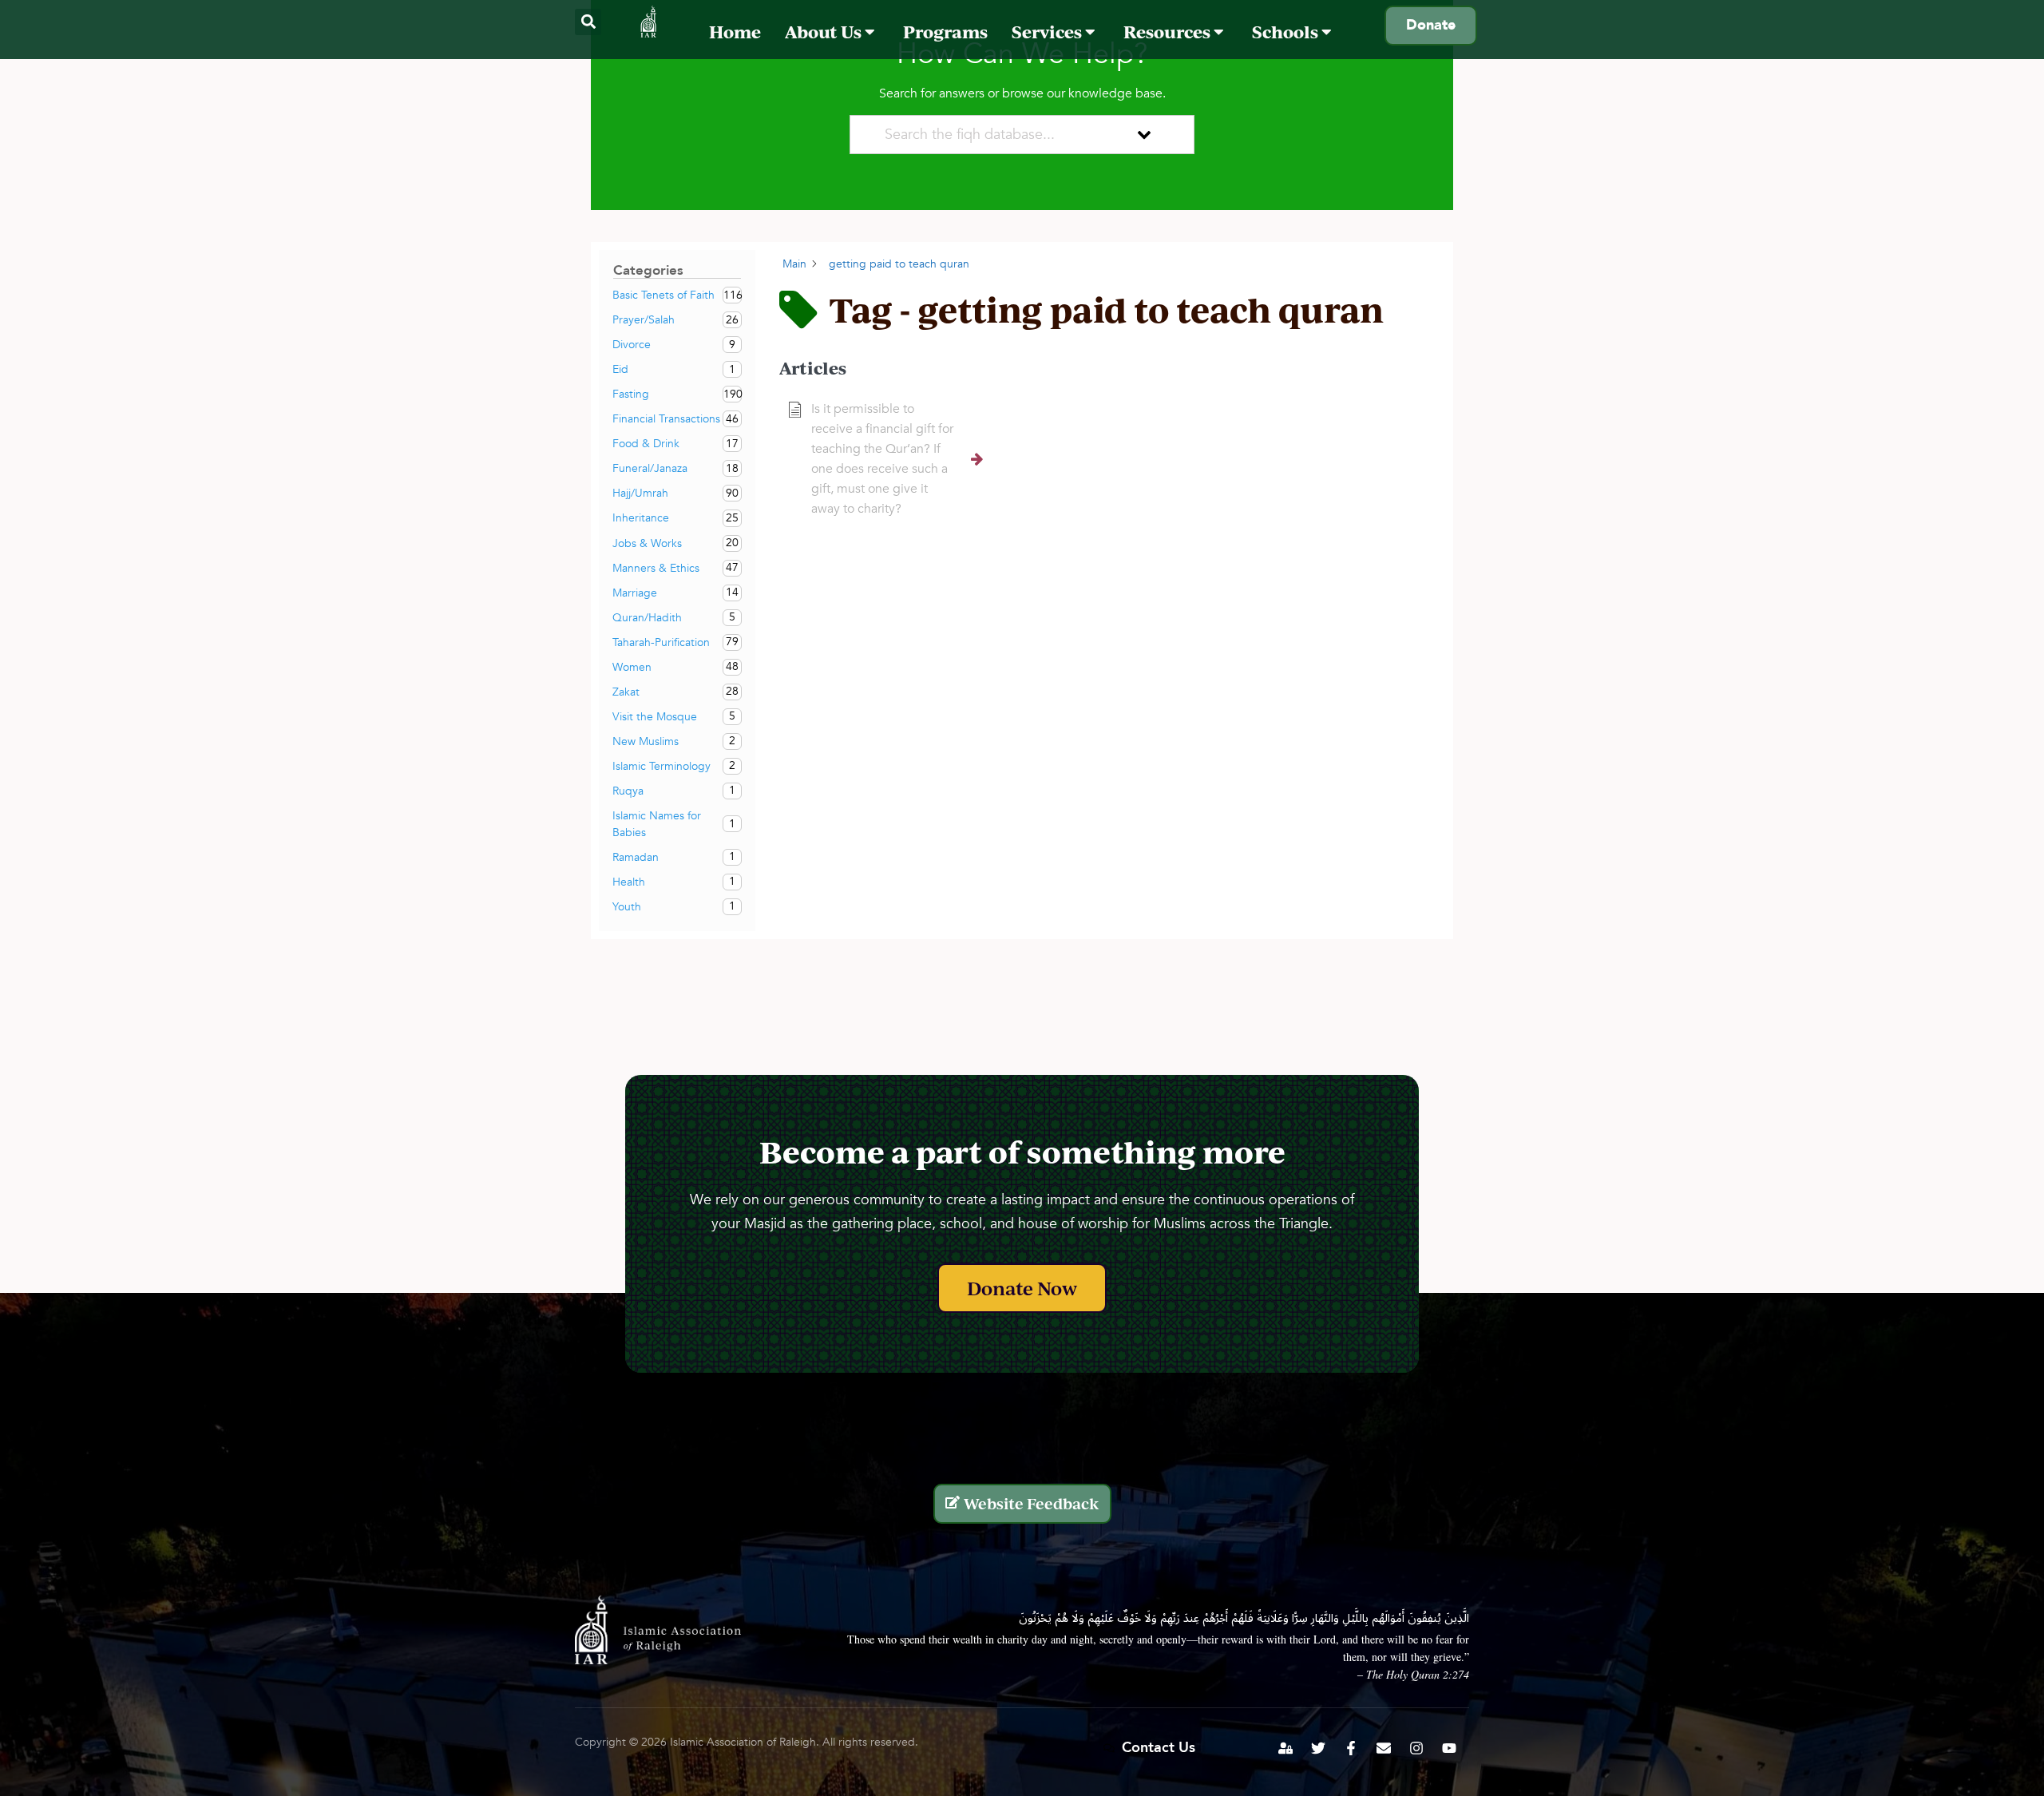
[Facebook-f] (1351, 1748)
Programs (945, 32)
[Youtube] (1449, 1748)
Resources (1169, 32)
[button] (588, 22)
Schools (1287, 32)
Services (1048, 32)
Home (735, 32)
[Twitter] (1318, 1748)
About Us (825, 32)
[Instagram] (1416, 1748)
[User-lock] (1285, 1748)
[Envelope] (1384, 1748)
